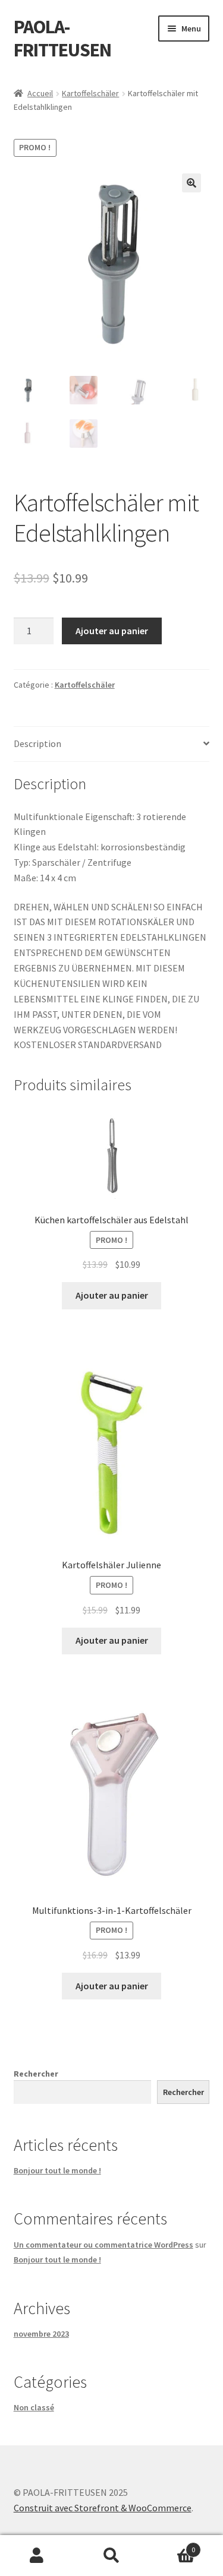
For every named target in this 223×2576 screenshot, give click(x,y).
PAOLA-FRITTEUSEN (62, 38)
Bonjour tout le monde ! (57, 2170)
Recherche (111, 2556)
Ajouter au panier (112, 631)
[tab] (112, 744)
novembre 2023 (41, 2334)
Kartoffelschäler (90, 93)
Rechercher (36, 2074)
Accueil (40, 93)
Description (37, 743)
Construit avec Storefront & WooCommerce (103, 2508)
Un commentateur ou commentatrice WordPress (103, 2245)
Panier (172, 2545)
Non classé (34, 2407)
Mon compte (37, 2556)
